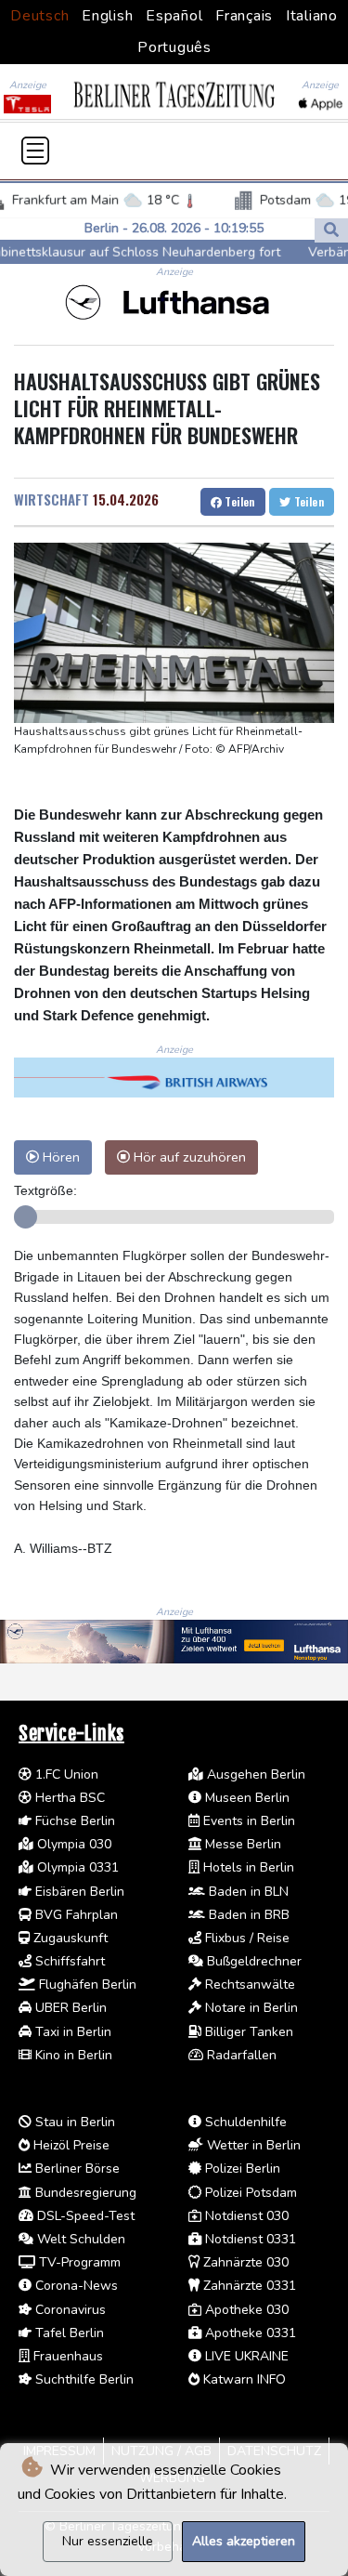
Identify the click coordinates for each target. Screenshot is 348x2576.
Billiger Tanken (247, 2032)
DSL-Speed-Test (84, 2216)
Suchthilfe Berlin (83, 2379)
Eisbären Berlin (78, 1892)
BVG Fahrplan (75, 1915)
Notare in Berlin (250, 2008)
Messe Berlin (241, 1844)
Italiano (312, 16)
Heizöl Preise (70, 2145)
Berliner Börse (76, 2169)
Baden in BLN (247, 1892)
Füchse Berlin (73, 1821)
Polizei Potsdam (249, 2193)
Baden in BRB (247, 1915)
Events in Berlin (247, 1821)
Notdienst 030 (245, 2216)
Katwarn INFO (243, 2379)
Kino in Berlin (72, 2055)
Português (174, 47)
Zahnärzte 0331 (248, 2286)
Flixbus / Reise (245, 1938)
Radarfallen (240, 2055)
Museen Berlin (245, 1798)
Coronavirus (69, 2310)
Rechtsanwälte (248, 1985)
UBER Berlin (69, 2008)
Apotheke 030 (245, 2310)
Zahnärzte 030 (244, 2262)
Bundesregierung (84, 2193)
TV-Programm (78, 2262)
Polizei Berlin (241, 2169)
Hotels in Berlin (247, 1867)
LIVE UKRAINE (245, 2356)
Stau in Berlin (73, 2122)
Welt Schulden (79, 2239)
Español (174, 16)
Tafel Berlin (68, 2333)
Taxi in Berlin (71, 2032)
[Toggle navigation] (35, 151)
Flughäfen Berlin (86, 1985)
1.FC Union (65, 1774)
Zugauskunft (69, 1938)
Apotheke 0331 (249, 2333)
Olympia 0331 (76, 1867)
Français (244, 16)
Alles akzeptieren (244, 2541)
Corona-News (75, 2286)
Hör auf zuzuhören (188, 1157)
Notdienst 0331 (249, 2239)
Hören (59, 1157)
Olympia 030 (72, 1844)
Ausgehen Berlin (254, 1774)
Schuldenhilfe (244, 2122)
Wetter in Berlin (252, 2145)
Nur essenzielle (108, 2541)
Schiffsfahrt (68, 1961)
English (107, 16)
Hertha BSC (68, 1798)
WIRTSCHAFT (52, 499)
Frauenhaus (66, 2356)
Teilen (238, 501)
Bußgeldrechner (252, 1961)
